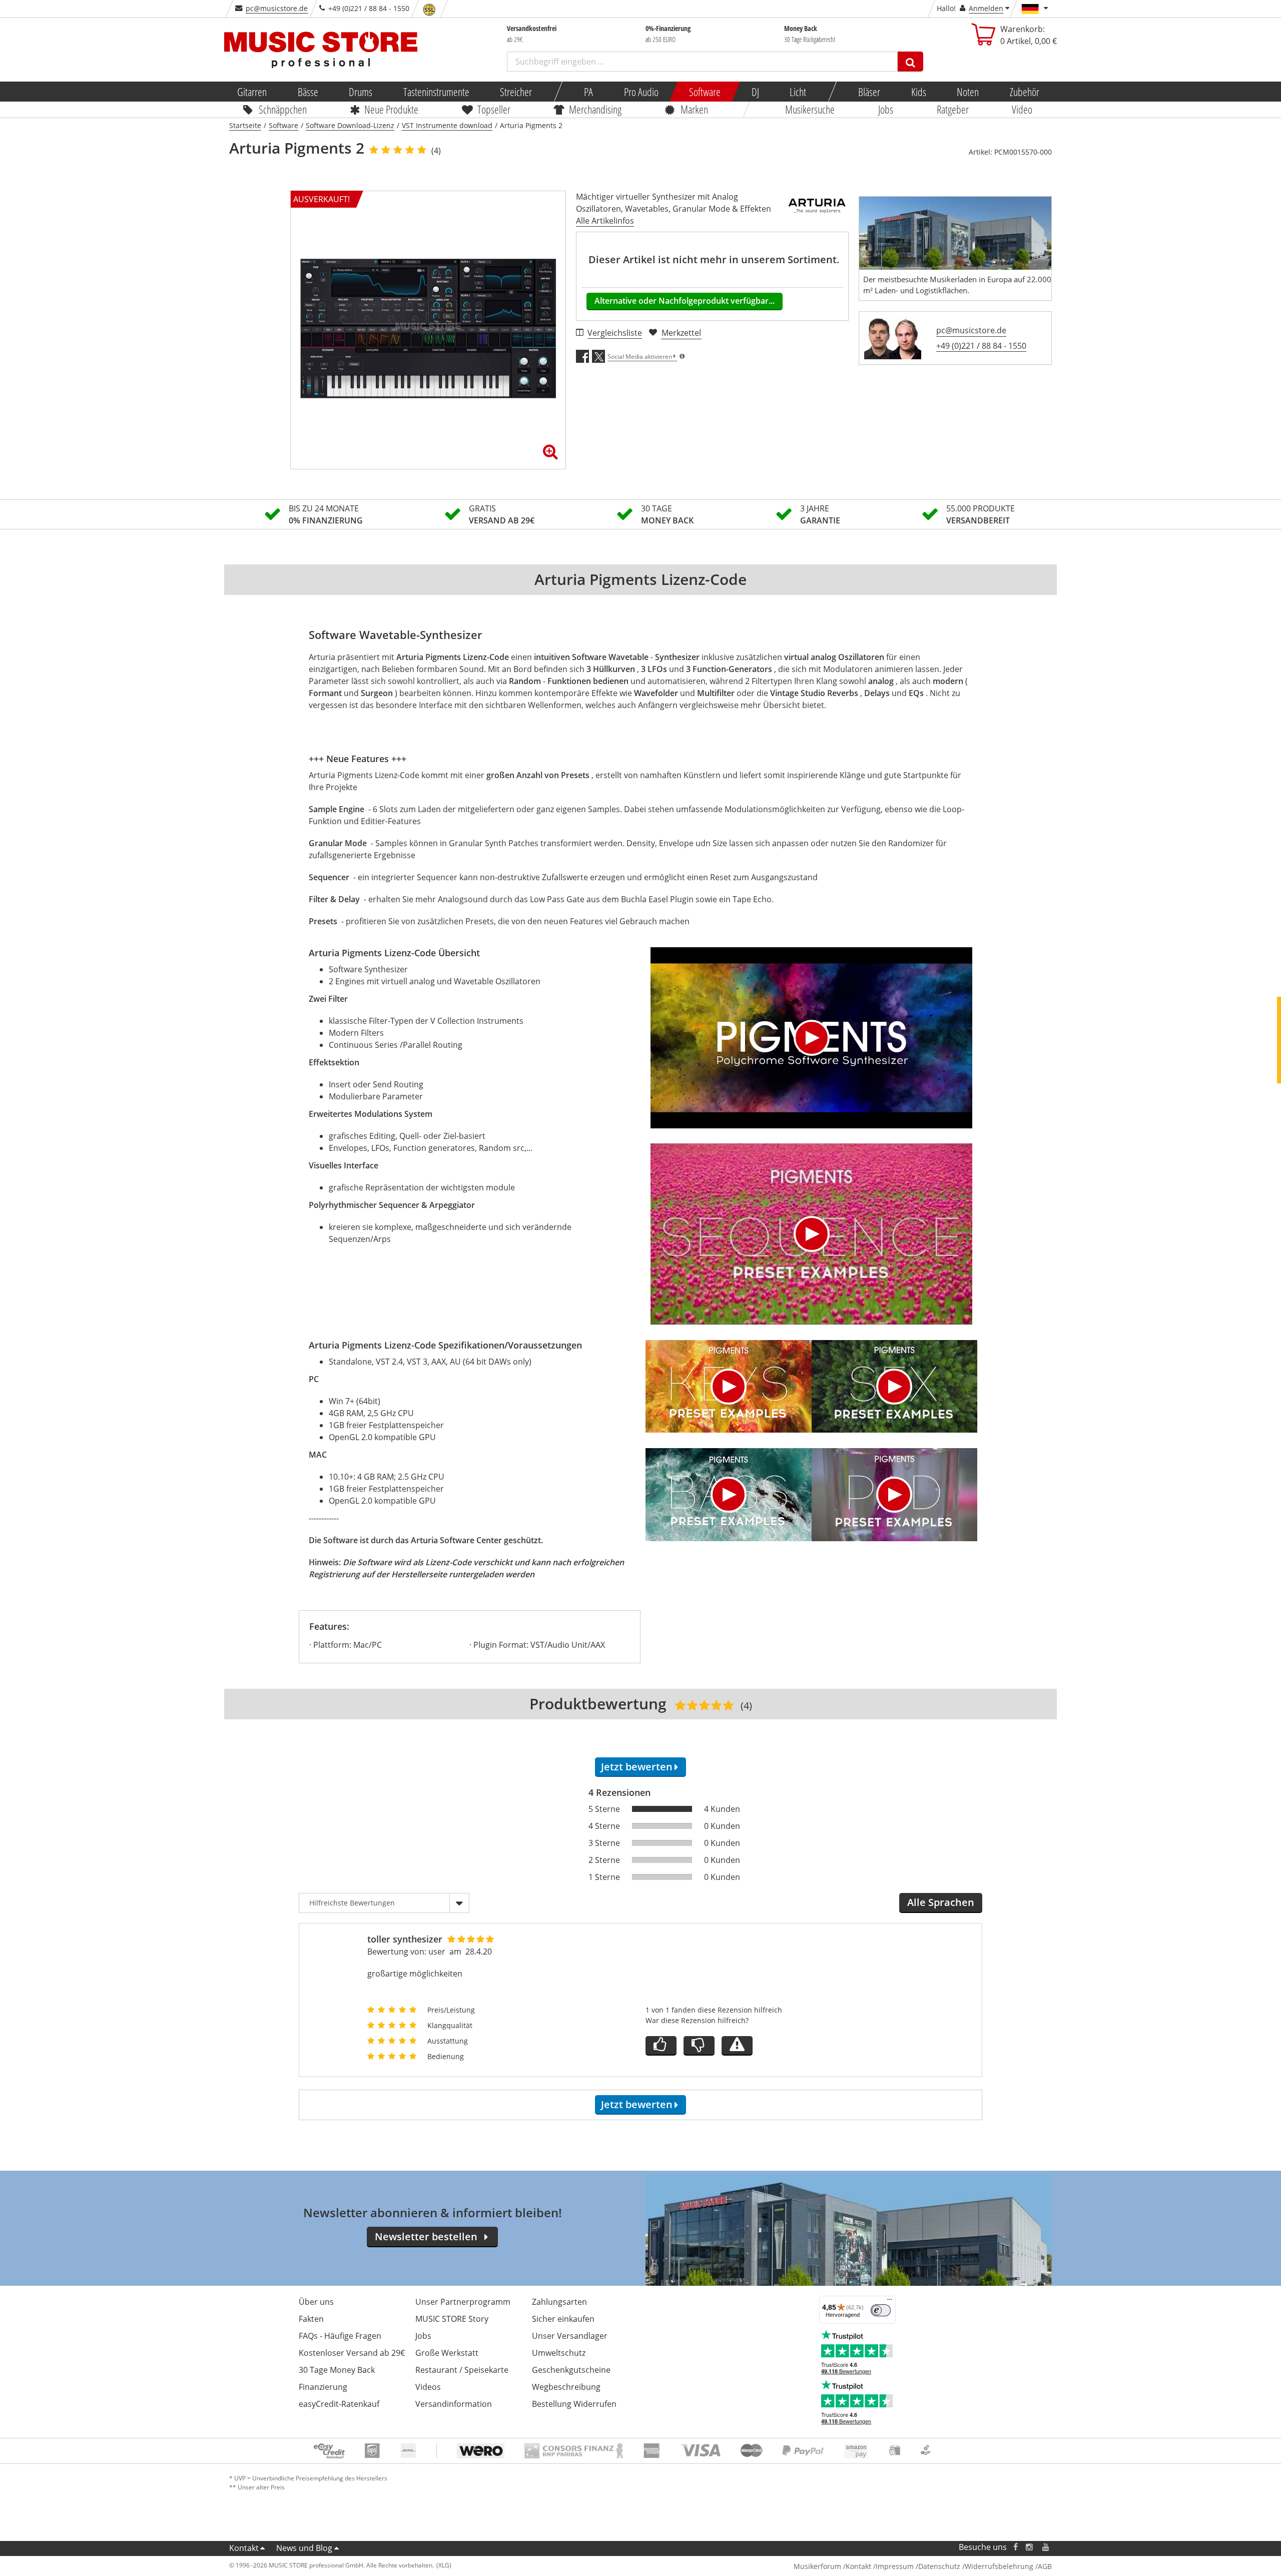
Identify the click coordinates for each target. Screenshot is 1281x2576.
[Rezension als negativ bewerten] (699, 2046)
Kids (918, 92)
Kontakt (244, 2548)
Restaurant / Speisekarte (462, 2370)
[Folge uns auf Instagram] (1030, 2547)
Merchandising (596, 109)
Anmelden (986, 8)
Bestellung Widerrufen (574, 2404)
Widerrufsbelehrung (999, 2566)
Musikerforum (817, 2566)
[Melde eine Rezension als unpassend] (737, 2046)
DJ (755, 92)
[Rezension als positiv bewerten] (661, 2046)
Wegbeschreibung (566, 2387)
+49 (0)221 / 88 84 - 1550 (981, 346)
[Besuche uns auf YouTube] (1046, 2547)
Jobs (886, 109)
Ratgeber (953, 109)
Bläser (869, 92)
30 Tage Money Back (337, 2370)
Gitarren (252, 92)
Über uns (316, 2302)
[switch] (881, 2310)
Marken (694, 109)
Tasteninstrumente (436, 92)
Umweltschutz (559, 2353)
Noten (968, 92)
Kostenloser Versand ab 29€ (352, 2353)
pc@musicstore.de (277, 8)
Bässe (307, 92)
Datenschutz (939, 2566)
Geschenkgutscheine (571, 2370)
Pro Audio (641, 92)
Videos (428, 2387)
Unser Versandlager (570, 2336)
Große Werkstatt (447, 2353)
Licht (798, 92)
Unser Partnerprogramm (463, 2302)
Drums (361, 92)
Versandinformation (454, 2404)
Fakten (311, 2319)
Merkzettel (681, 333)
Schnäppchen (283, 109)
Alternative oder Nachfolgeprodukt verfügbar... (685, 301)
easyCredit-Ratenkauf (339, 2404)
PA (588, 92)
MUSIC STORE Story (452, 2319)
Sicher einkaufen (563, 2319)
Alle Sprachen (941, 1902)
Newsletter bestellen (426, 2236)
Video (1023, 109)
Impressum (895, 2566)
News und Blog (304, 2548)
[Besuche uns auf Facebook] (1016, 2547)
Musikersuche (810, 109)
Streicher (516, 92)
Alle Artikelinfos (605, 221)
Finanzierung (323, 2387)
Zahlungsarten (559, 2302)
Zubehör (1024, 92)
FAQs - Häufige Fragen (340, 2336)
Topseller (494, 109)
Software (705, 92)
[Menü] (890, 2302)
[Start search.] (910, 62)
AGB (1045, 2566)
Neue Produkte (392, 109)
